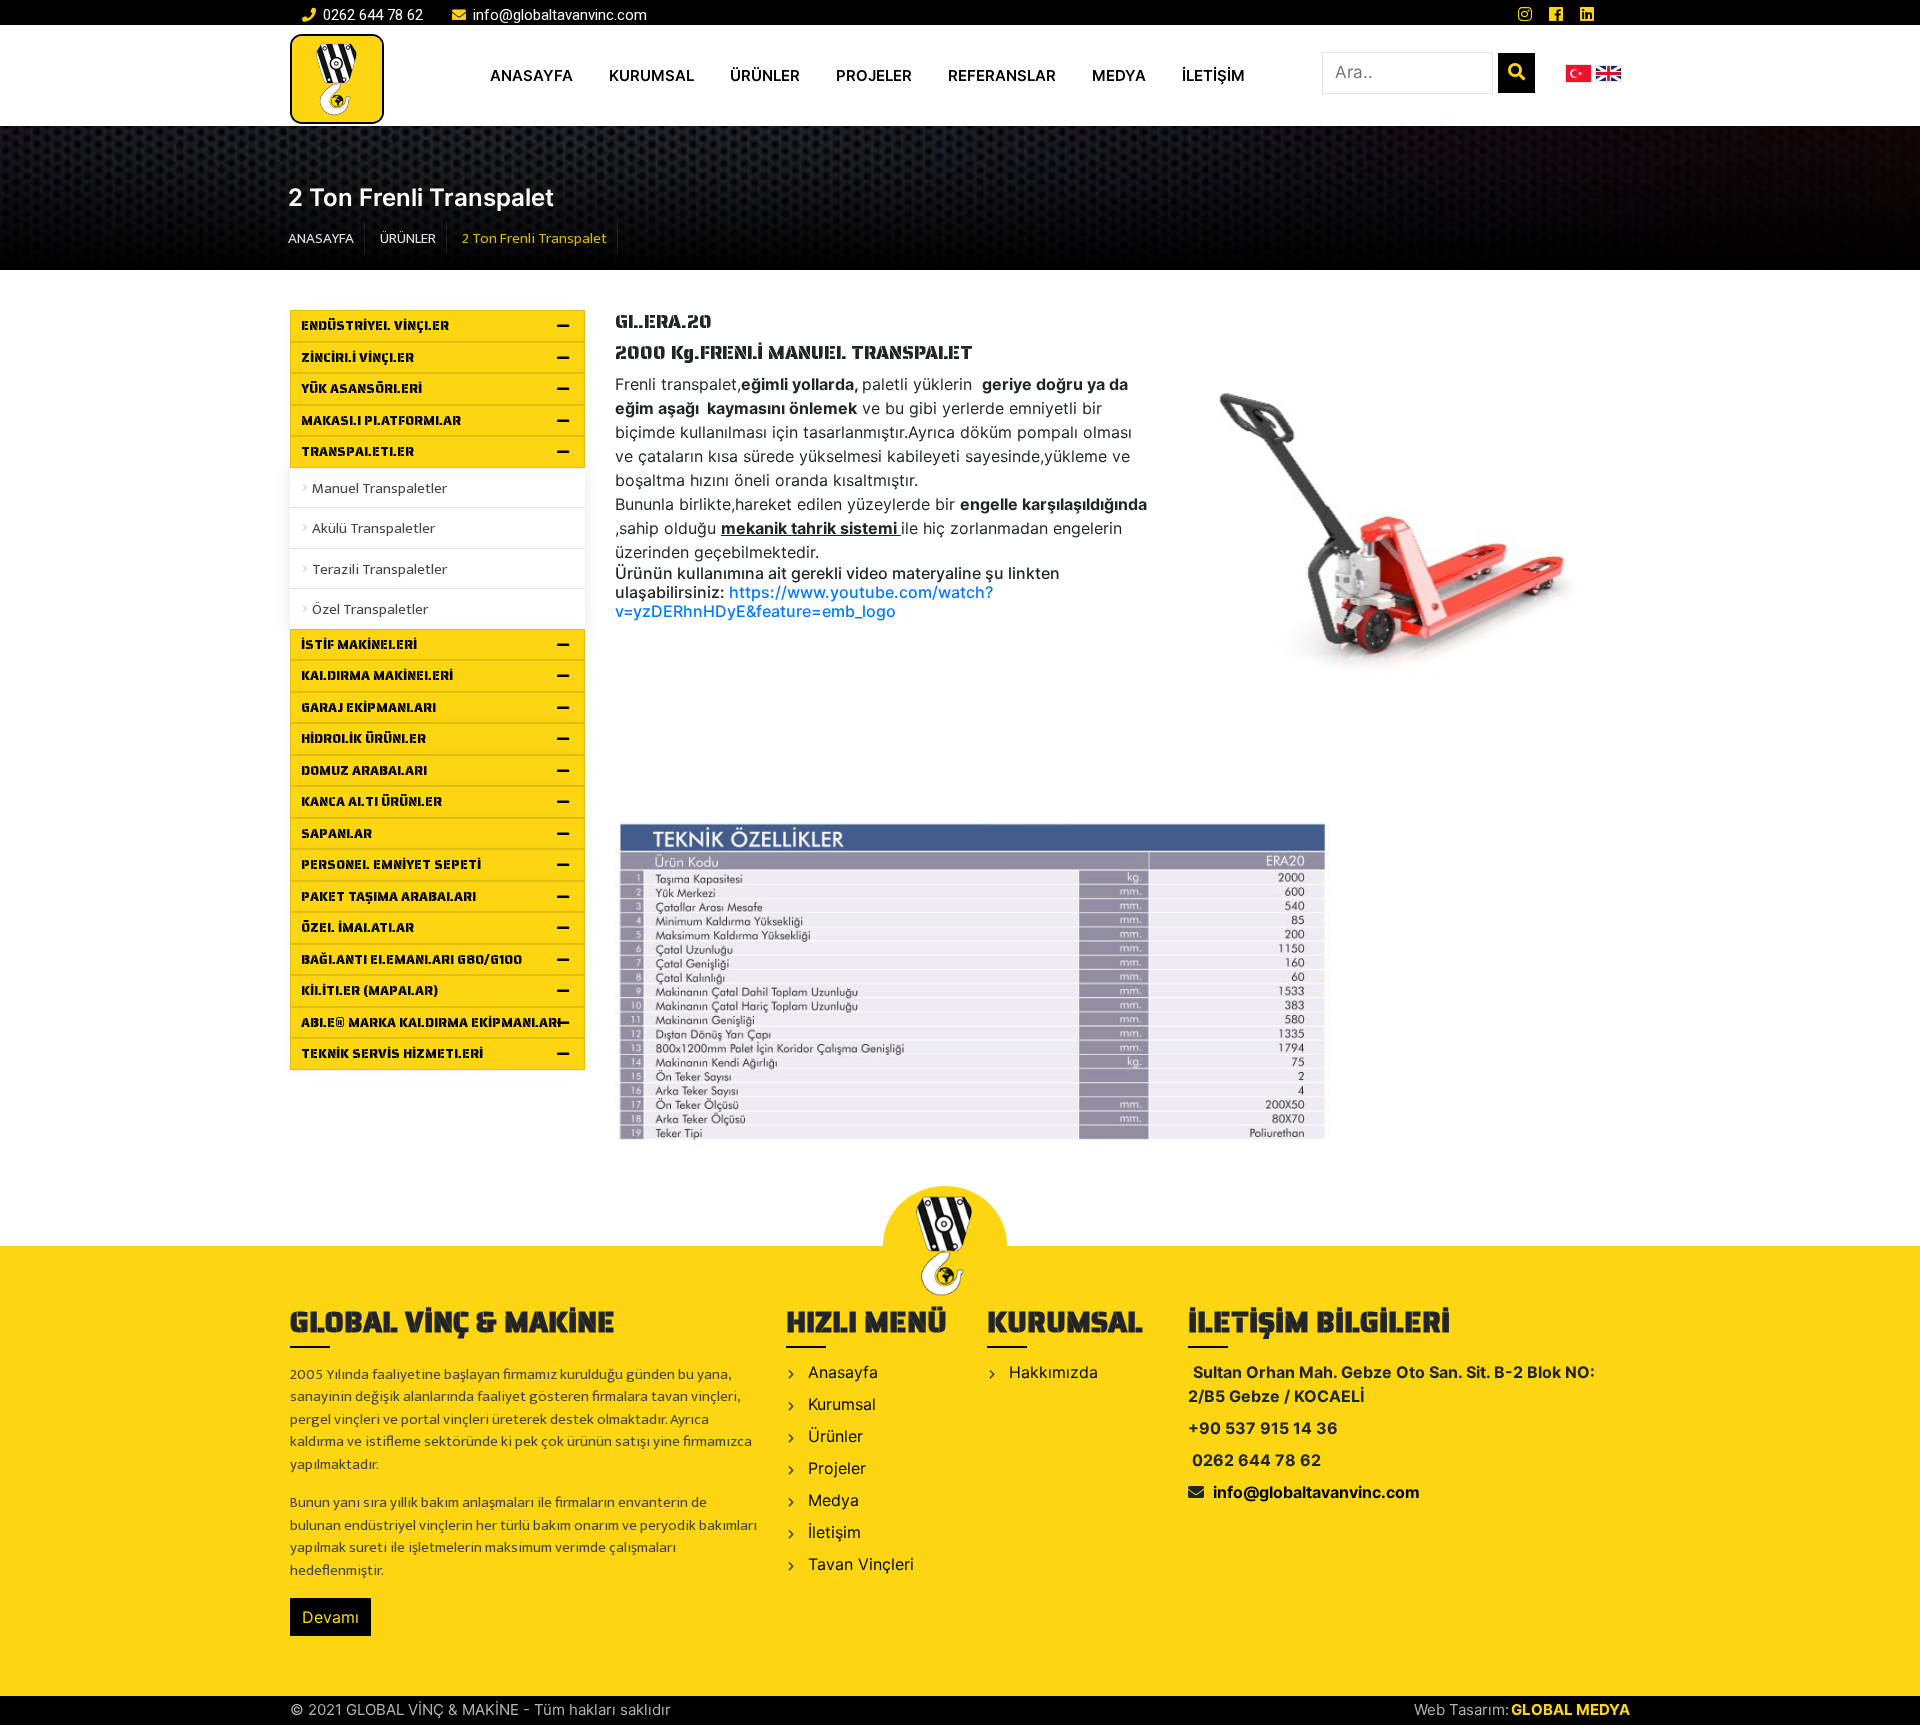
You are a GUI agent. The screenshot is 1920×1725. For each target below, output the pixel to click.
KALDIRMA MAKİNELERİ (377, 675)
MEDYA (1119, 75)
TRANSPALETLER (357, 451)
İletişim (832, 1532)
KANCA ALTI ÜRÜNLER (371, 801)
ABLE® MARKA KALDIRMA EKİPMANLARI (431, 1022)
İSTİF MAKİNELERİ (359, 644)
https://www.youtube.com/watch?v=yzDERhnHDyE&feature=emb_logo (804, 601)
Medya (831, 1500)
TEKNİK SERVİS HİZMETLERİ (392, 1053)
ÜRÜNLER (765, 75)
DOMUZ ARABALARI (364, 770)
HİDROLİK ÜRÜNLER (363, 738)
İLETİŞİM (1213, 75)
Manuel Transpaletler (379, 488)
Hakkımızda (1051, 1372)
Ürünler (833, 1436)
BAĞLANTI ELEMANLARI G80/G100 (411, 959)
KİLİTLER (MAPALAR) (369, 990)
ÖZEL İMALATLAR (357, 927)
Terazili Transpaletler (379, 569)
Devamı (330, 1617)
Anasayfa (840, 1372)
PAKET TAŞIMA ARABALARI (388, 896)
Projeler (834, 1468)
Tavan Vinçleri (858, 1564)
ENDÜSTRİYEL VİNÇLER (375, 325)
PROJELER (874, 75)
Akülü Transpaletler (373, 528)
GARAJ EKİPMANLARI (368, 707)
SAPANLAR (336, 833)
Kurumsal (839, 1404)
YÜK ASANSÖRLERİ (361, 388)
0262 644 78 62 (371, 15)
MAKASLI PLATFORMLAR (381, 420)
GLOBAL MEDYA (1570, 1709)
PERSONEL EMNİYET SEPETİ (391, 864)
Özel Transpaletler (370, 609)
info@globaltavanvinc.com (558, 15)
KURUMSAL (651, 75)
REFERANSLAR (1002, 75)
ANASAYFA (531, 75)
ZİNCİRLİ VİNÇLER (357, 357)
